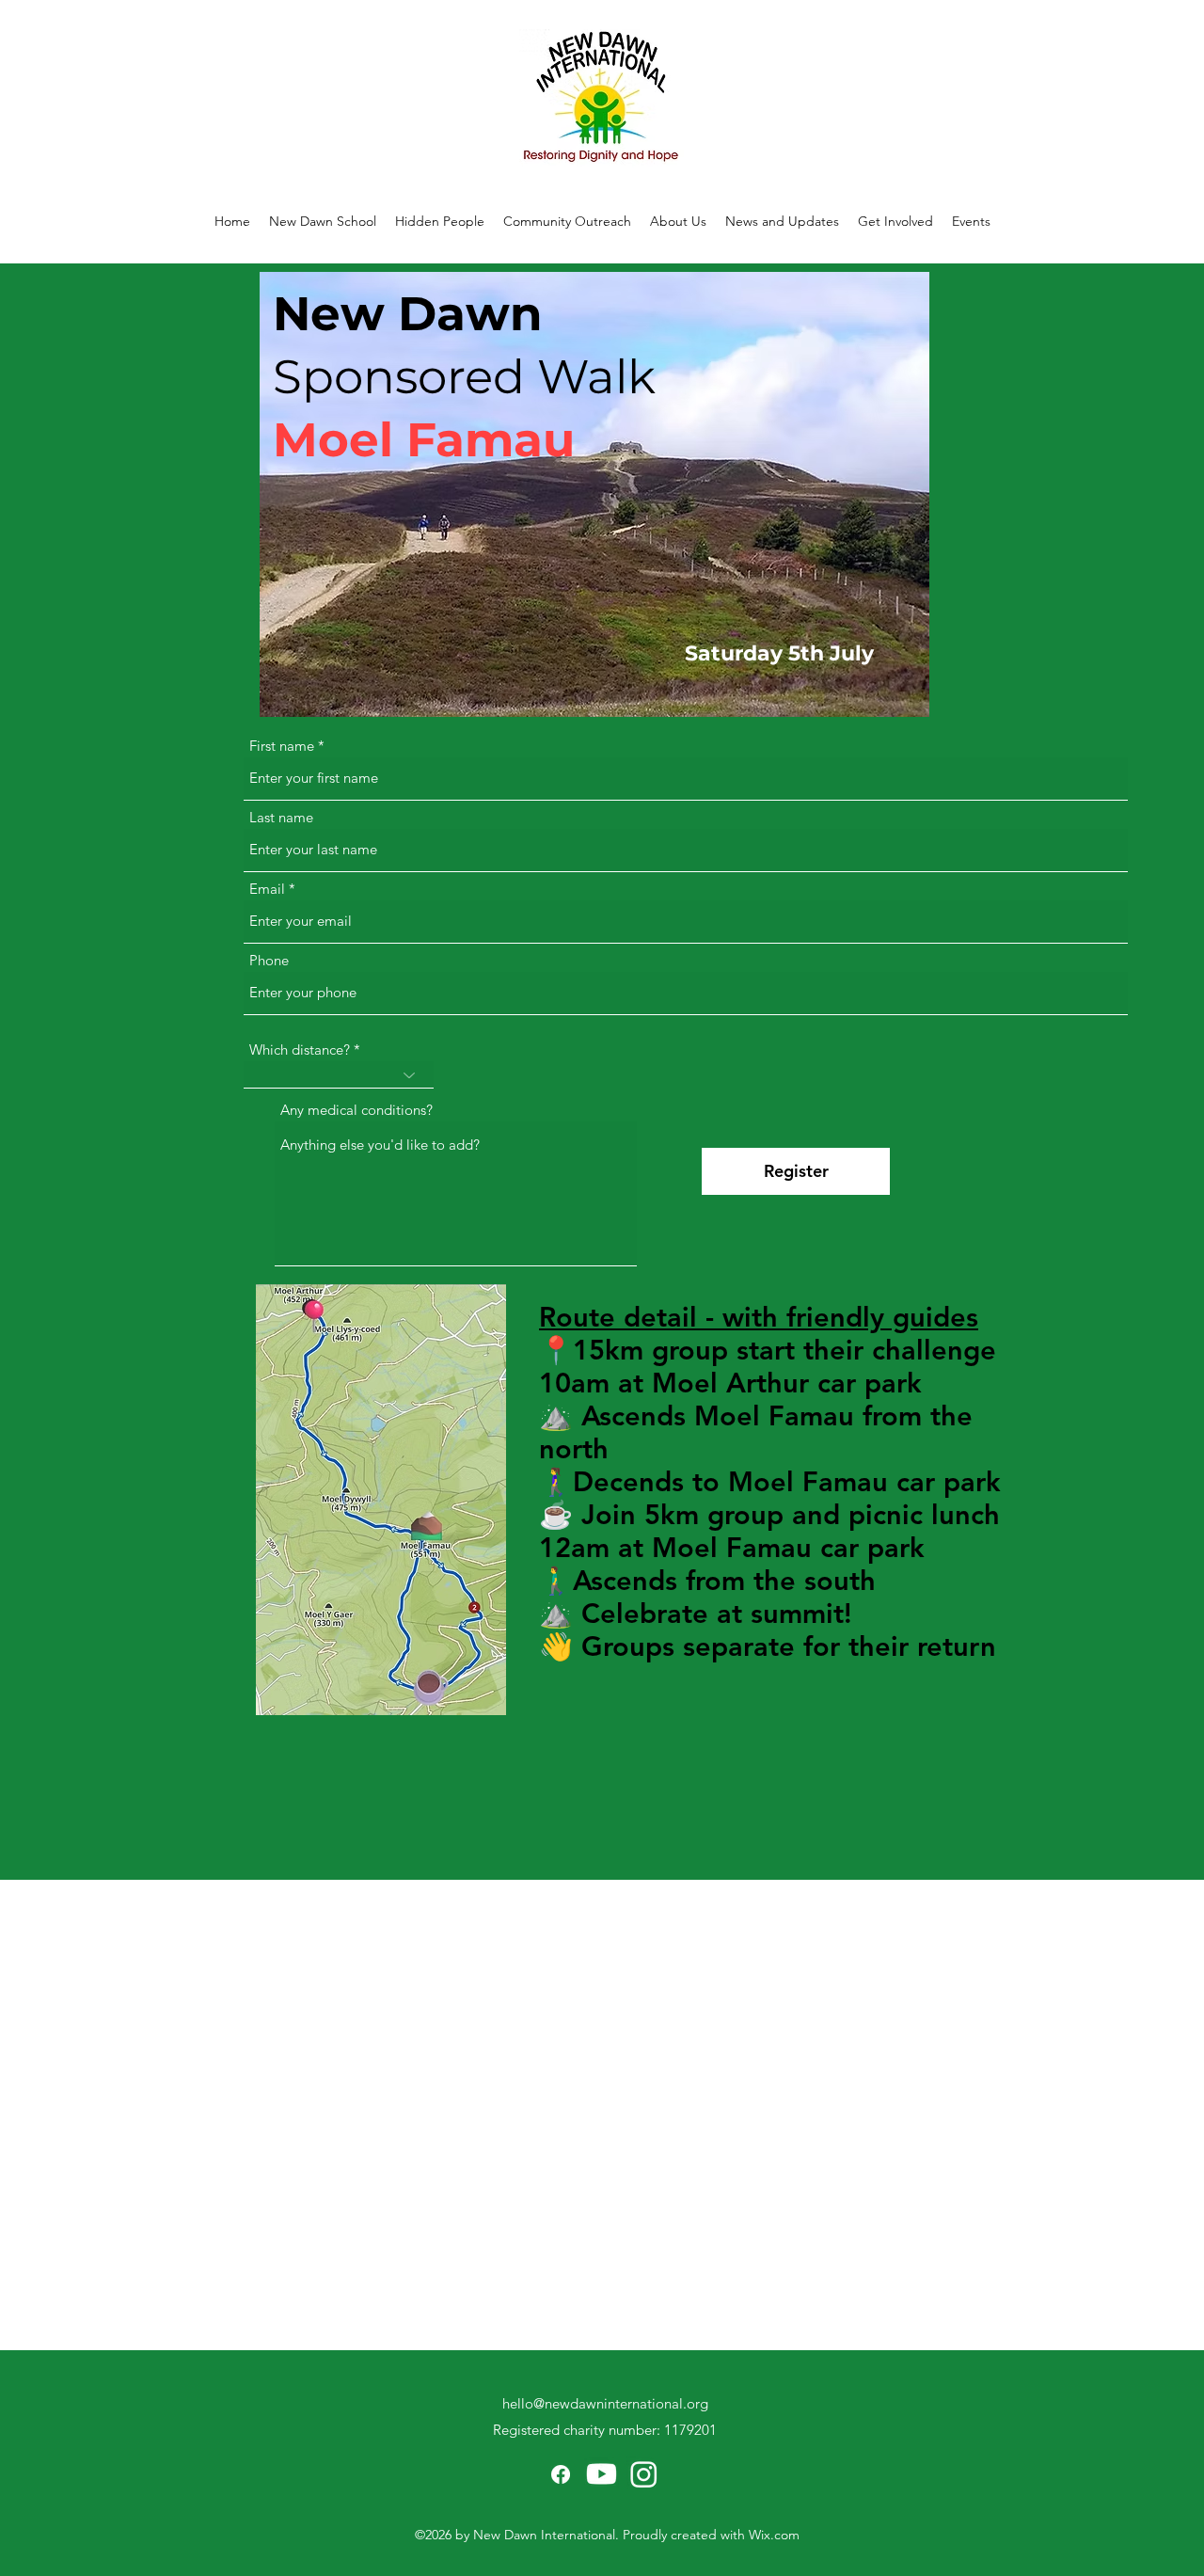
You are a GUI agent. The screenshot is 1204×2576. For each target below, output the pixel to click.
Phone (269, 960)
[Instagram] (644, 2474)
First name (282, 746)
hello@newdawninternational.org (605, 2403)
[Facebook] (561, 2474)
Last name (281, 817)
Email (267, 889)
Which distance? (300, 1049)
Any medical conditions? (356, 1110)
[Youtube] (602, 2474)
